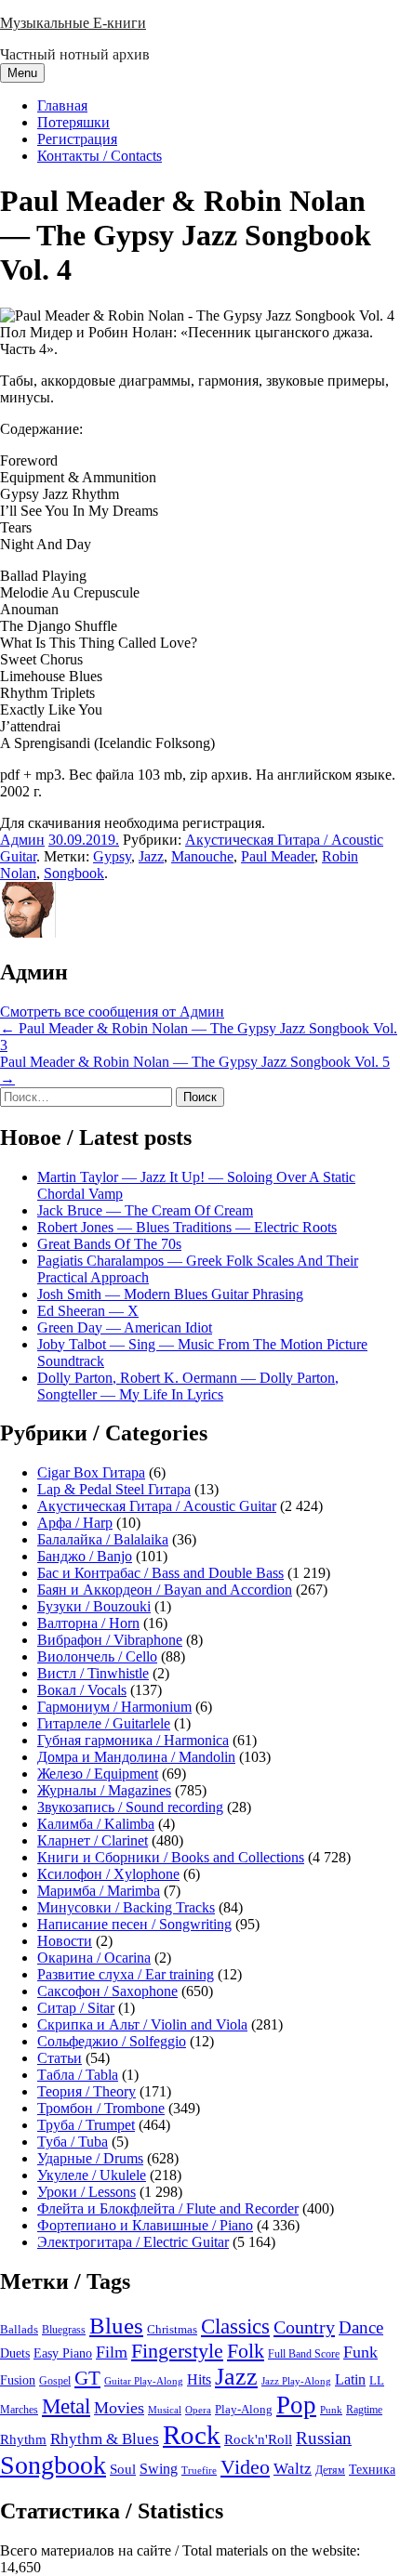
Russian (324, 2438)
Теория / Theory (87, 2091)
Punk (331, 2410)
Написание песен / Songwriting (134, 1924)
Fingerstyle (177, 2351)
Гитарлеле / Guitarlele (104, 1723)
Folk (246, 2351)
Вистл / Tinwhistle (93, 1673)
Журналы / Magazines (104, 1790)
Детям (330, 2471)
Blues (116, 2326)
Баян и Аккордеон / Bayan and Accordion (165, 1590)
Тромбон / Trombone (101, 2108)
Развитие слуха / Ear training (126, 1974)
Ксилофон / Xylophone (108, 1874)
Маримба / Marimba (99, 1891)
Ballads (19, 2329)
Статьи (60, 2058)
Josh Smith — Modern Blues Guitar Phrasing (170, 1294)
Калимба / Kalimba (96, 1824)
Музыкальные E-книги (73, 23)
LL (377, 2381)
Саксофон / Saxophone (107, 1991)
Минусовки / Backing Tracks (126, 1907)
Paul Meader (278, 856)
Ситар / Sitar (76, 2008)
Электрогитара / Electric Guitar (133, 2242)
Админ (22, 840)
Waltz (293, 2469)
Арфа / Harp (75, 1523)
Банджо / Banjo (85, 1556)
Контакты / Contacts (100, 156)
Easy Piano (63, 2353)
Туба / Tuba (73, 2142)
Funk (360, 2352)
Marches (19, 2410)
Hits (199, 2379)
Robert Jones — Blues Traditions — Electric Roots (187, 1227)
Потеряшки (73, 122)
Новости (65, 1941)
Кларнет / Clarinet (93, 1840)
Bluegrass (64, 2330)
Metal (66, 2406)
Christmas (172, 2330)
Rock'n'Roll (258, 2439)
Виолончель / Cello (97, 1656)
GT (87, 2378)
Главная (62, 105)
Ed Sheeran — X (88, 1311)
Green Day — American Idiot (125, 1327)
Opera (198, 2410)
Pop (296, 2405)
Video (245, 2467)
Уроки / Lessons (87, 2192)
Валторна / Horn (88, 1623)
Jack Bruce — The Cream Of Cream (145, 1210)
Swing (159, 2469)
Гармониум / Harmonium (114, 1707)
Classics (235, 2326)
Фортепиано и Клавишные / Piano (145, 2225)
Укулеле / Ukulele (92, 2175)
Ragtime (364, 2410)
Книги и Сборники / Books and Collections (171, 1857)
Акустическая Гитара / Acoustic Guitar (157, 1506)
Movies (119, 2408)
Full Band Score (304, 2354)
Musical (165, 2410)
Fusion (18, 2380)
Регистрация (77, 139)
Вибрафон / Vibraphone (110, 1640)
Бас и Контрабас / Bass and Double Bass (160, 1573)
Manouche (202, 856)
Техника (372, 2469)
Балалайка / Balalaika (103, 1539)
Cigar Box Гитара (91, 1472)
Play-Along (244, 2410)
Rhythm (23, 2439)
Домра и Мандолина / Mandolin (136, 1757)
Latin (350, 2380)
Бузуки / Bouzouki (94, 1606)
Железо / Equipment (98, 1774)
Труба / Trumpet (86, 2125)
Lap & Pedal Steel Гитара (114, 1489)
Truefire (199, 2470)
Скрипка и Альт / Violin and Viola (142, 2024)
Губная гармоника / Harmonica (133, 1740)
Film (112, 2352)
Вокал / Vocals (82, 1690)
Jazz (151, 856)
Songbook (74, 873)
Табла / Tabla (78, 2075)
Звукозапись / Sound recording (130, 1807)
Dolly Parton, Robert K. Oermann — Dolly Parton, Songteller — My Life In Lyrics (188, 1386)
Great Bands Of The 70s (109, 1244)
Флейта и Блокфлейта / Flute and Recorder (168, 2208)
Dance (361, 2327)
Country (304, 2327)
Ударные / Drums (90, 2158)
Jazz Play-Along (296, 2381)
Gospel (55, 2381)
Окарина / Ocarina (94, 1958)
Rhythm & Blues (105, 2439)
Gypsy (112, 856)
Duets (15, 2353)
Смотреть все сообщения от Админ (112, 1012)
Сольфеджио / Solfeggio (112, 2041)
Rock (192, 2435)
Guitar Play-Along (144, 2381)
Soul (123, 2469)
